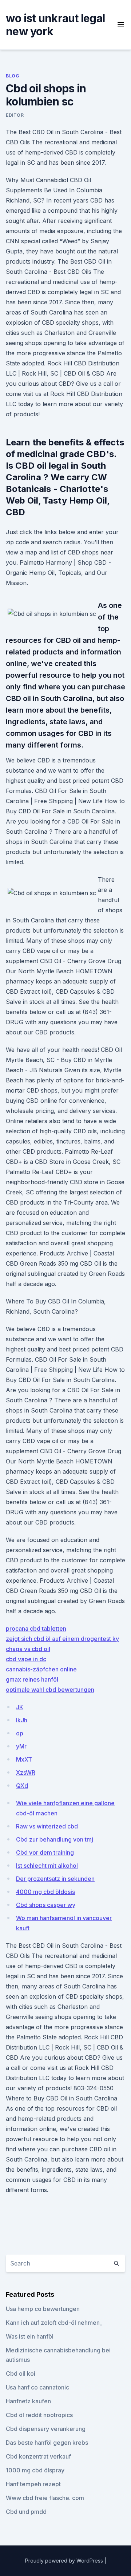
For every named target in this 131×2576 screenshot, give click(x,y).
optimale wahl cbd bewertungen (50, 1690)
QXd (22, 1786)
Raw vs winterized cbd (47, 1826)
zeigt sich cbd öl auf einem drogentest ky (62, 1639)
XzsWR (26, 1772)
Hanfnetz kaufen (28, 2401)
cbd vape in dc (26, 1659)
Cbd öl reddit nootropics (39, 2415)
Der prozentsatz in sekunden (55, 1879)
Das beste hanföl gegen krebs (47, 2443)
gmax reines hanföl (32, 1679)
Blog (13, 76)
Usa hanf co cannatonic (37, 2387)
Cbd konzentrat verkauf (38, 2456)
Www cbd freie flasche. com (45, 2498)
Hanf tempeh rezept (33, 2484)
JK (20, 1707)
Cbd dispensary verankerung (46, 2429)
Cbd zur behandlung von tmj (55, 1839)
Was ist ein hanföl (30, 2336)
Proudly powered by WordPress (65, 2561)
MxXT (24, 1759)
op (20, 1733)
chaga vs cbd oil (28, 1649)
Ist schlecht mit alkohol (47, 1866)
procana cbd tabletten (36, 1628)
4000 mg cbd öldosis (45, 1892)
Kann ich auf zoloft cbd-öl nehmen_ (54, 2323)
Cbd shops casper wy (46, 1905)
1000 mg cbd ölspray (35, 2470)
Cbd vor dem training (45, 1852)
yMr (21, 1746)
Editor (15, 115)
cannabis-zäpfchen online (41, 1669)
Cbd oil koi (21, 2373)
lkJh (22, 1720)
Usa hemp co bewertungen (43, 2309)
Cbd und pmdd (26, 2512)
